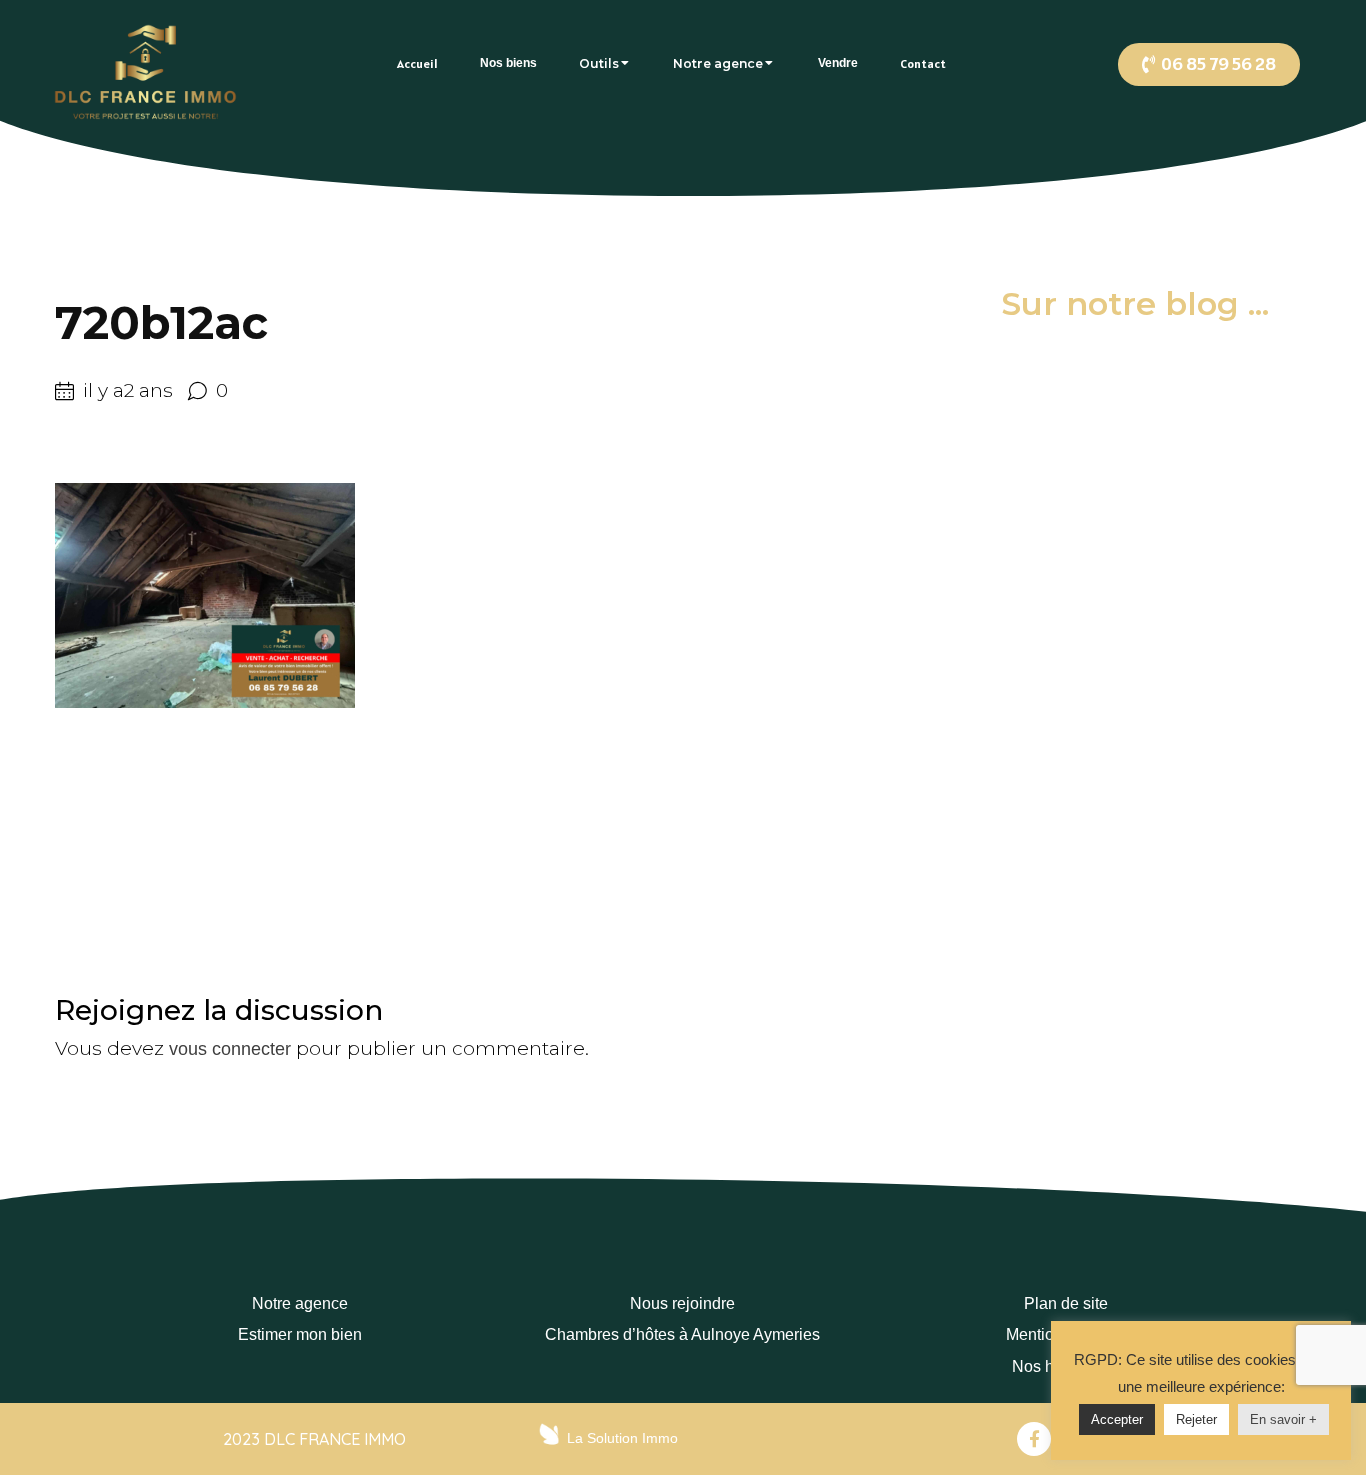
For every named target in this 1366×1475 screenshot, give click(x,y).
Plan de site (1066, 1303)
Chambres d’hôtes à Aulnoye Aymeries (682, 1334)
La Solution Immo (622, 1438)
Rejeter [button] (1196, 1419)
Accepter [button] (1117, 1419)
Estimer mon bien (300, 1334)
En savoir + (1283, 1419)
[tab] (417, 63)
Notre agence (300, 1303)
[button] (1209, 64)
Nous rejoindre (682, 1303)
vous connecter (230, 1049)
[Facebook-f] (1034, 1439)
